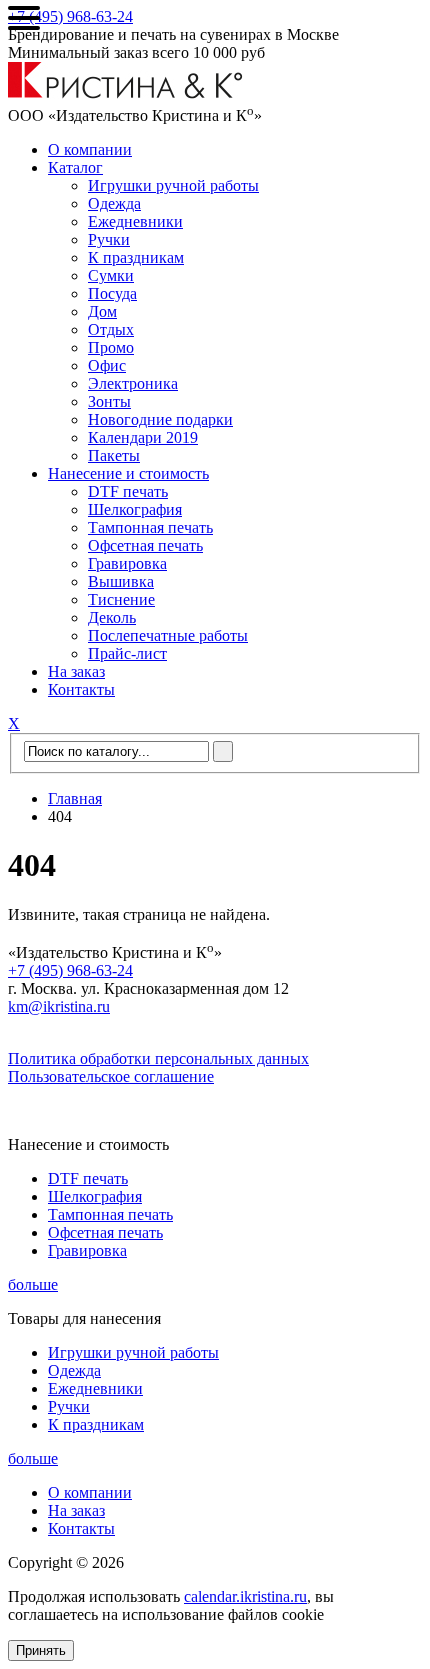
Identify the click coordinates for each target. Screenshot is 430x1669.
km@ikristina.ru (59, 1006)
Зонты (109, 401)
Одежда (114, 203)
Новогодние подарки (160, 419)
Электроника (133, 383)
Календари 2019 (143, 437)
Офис (107, 365)
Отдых (111, 329)
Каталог (75, 167)
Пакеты (114, 455)
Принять (41, 1650)
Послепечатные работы (168, 635)
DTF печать (128, 491)
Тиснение (121, 599)
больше (33, 1284)
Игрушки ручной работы (173, 185)
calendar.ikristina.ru (245, 1596)
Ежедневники (135, 221)
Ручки (109, 239)
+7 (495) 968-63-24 (70, 16)
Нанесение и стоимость (128, 473)
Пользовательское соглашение (111, 1076)
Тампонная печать (150, 527)
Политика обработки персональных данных (158, 1058)
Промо (111, 347)
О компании (90, 149)
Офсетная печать (145, 545)
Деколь (112, 617)
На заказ (76, 671)
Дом (102, 311)
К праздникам (136, 257)
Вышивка (121, 581)
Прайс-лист (127, 653)
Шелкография (135, 509)
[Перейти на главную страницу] (125, 93)
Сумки (111, 275)
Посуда (112, 293)
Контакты (81, 689)
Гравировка (127, 563)
